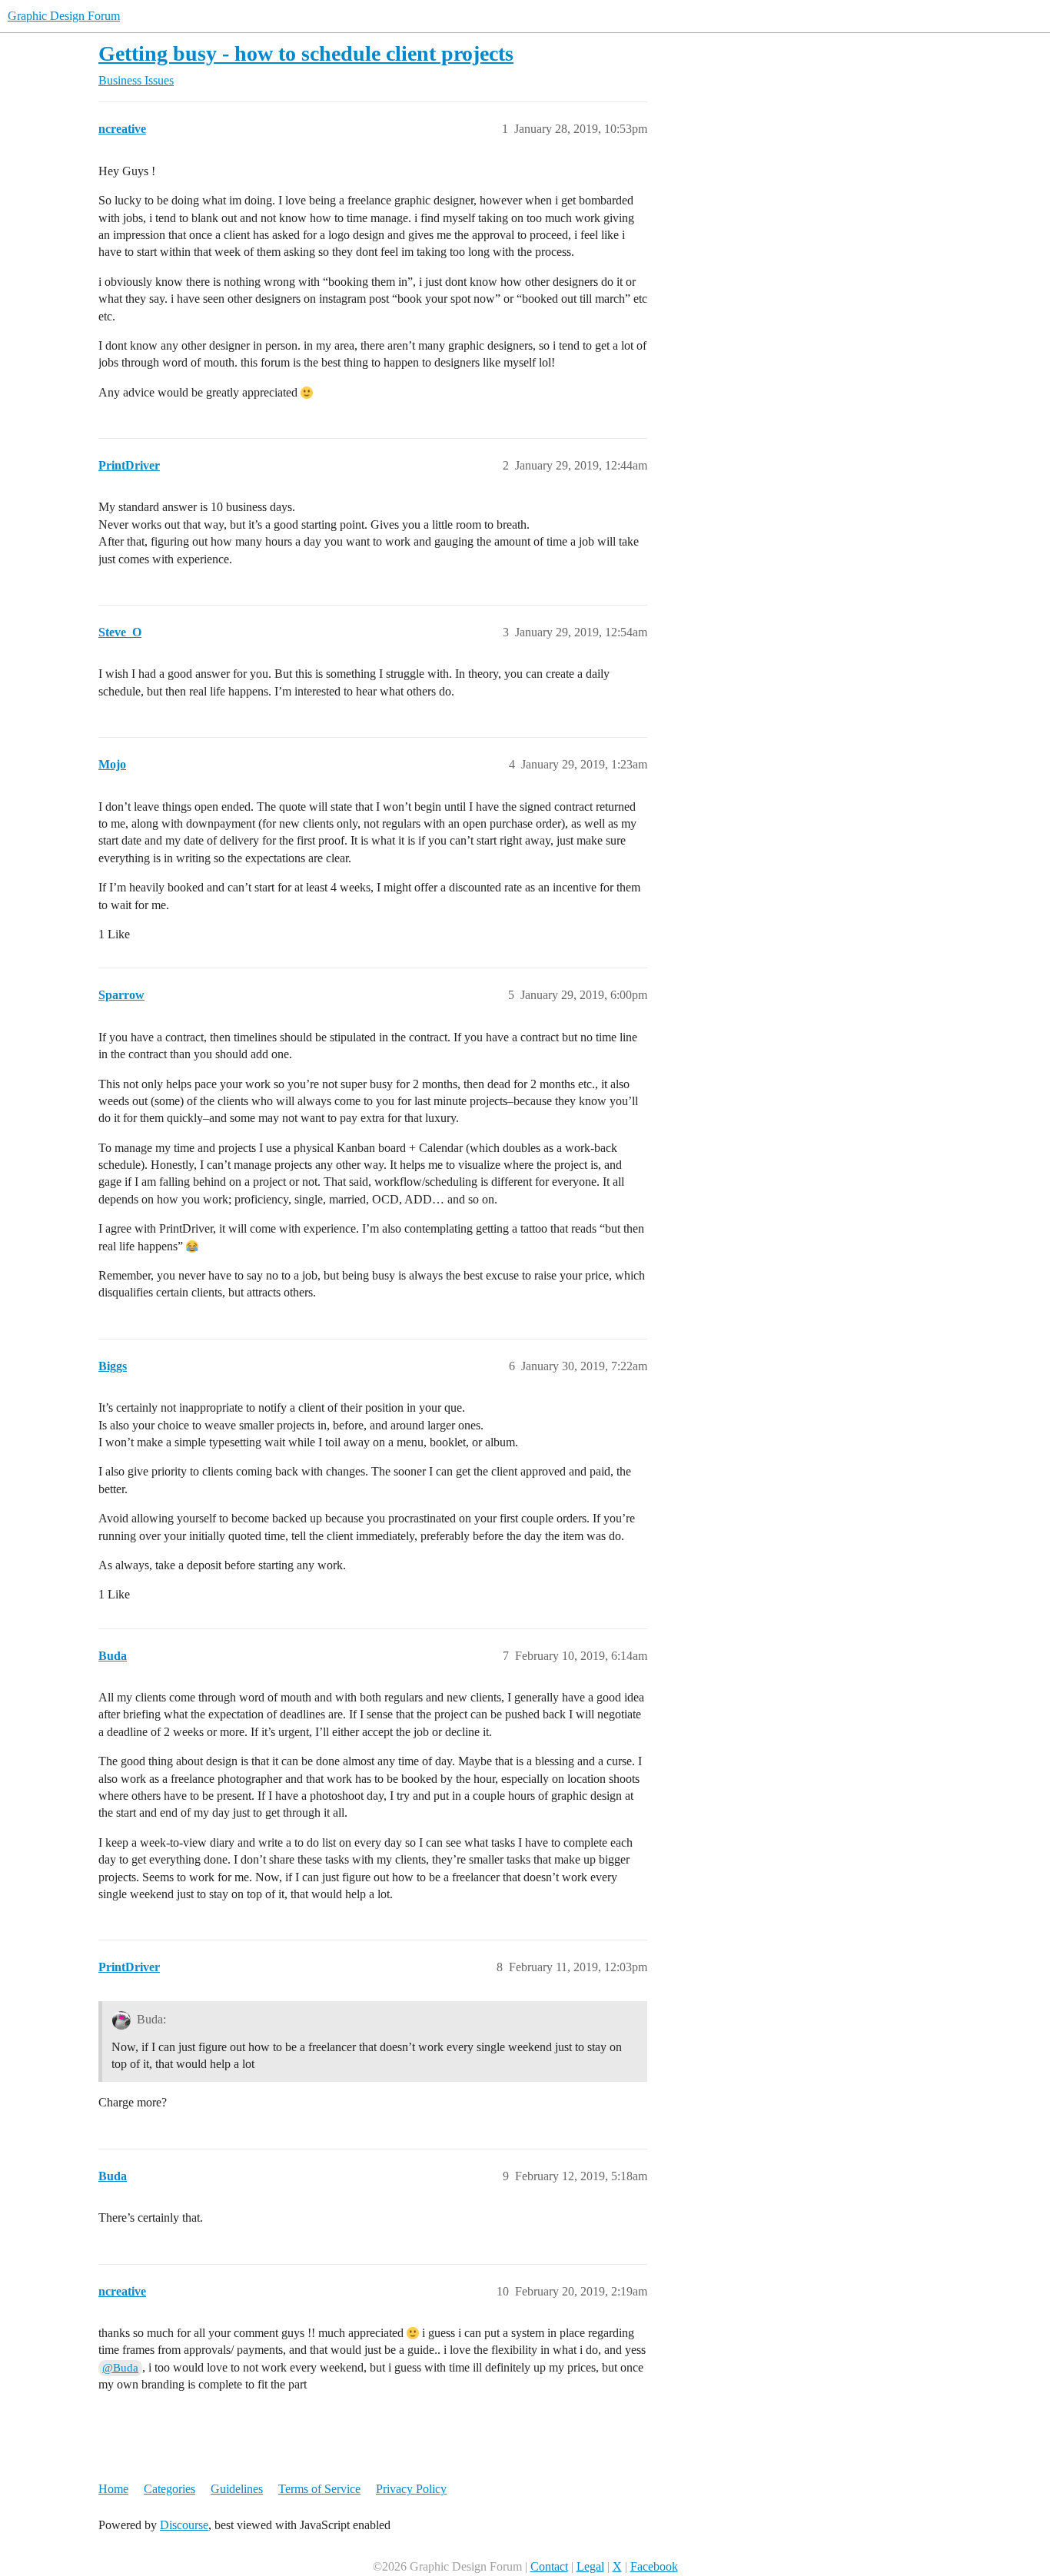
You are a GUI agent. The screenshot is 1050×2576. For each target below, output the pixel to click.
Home (113, 2489)
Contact (549, 2566)
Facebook (654, 2566)
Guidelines (237, 2489)
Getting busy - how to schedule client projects (306, 53)
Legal (590, 2566)
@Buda (120, 2368)
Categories (169, 2489)
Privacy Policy (411, 2489)
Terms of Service (319, 2489)
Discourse (184, 2525)
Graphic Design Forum (64, 16)
